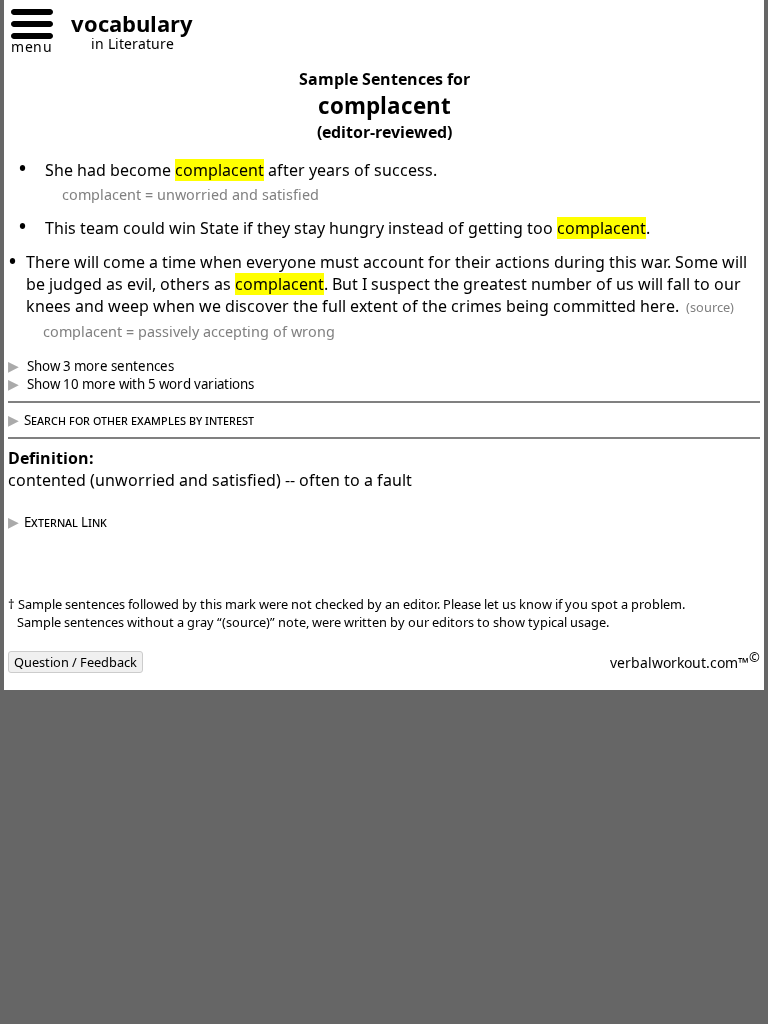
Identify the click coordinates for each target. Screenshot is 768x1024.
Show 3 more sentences (114, 388)
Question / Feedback (90, 684)
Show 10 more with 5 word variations (154, 406)
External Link (80, 544)
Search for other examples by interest (154, 442)
